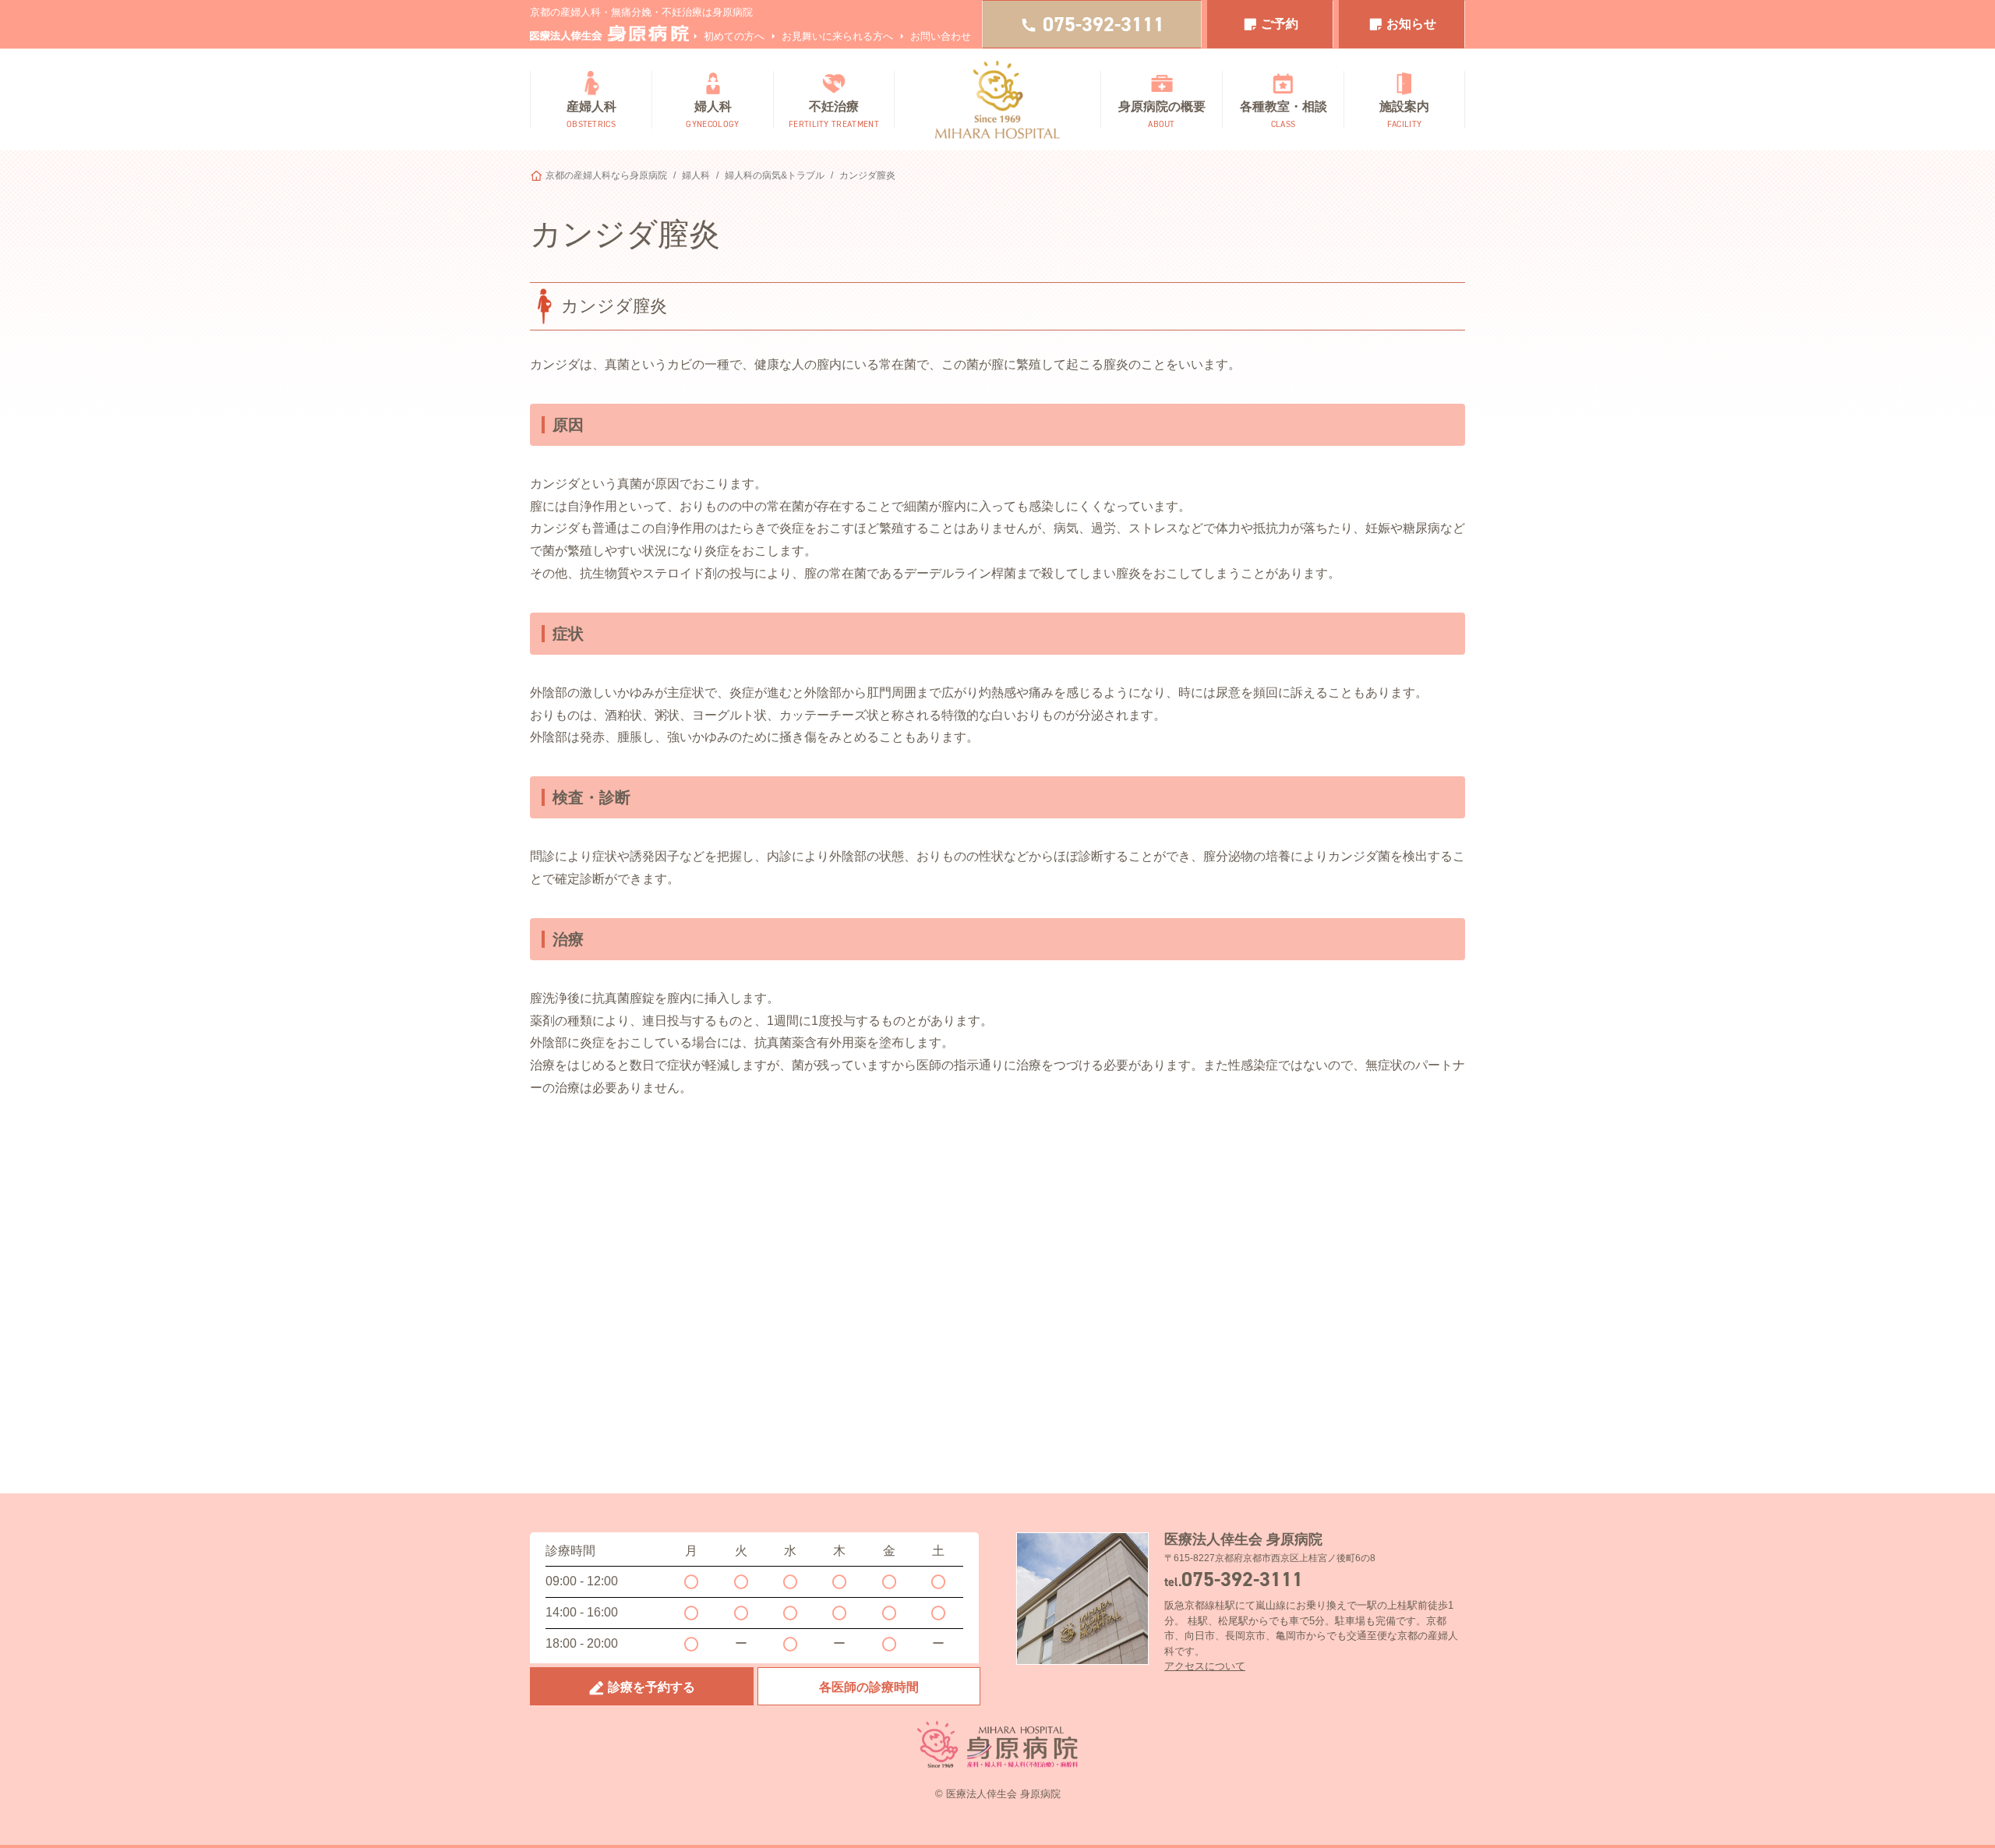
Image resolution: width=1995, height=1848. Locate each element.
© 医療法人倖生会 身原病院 (998, 1794)
